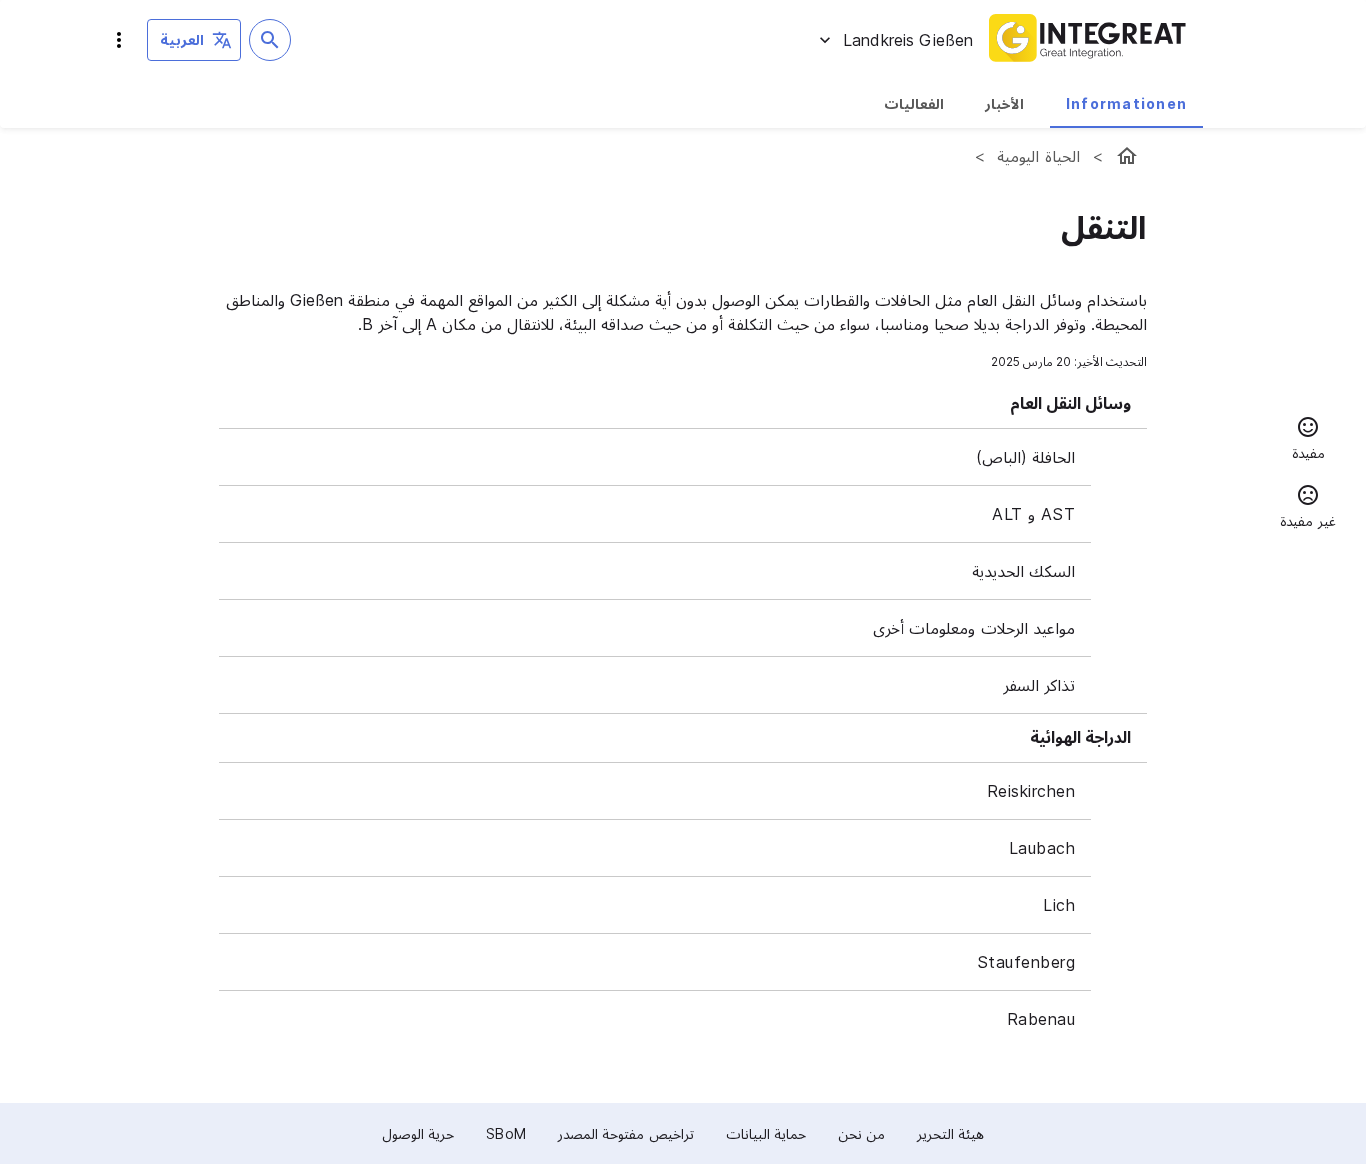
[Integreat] (1088, 40)
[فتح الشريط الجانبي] (119, 40)
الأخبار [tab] (1004, 103)
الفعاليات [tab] (914, 103)
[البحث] (270, 40)
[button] (1308, 441)
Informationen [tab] (1126, 103)
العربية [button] (182, 39)
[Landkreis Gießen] (1127, 156)
